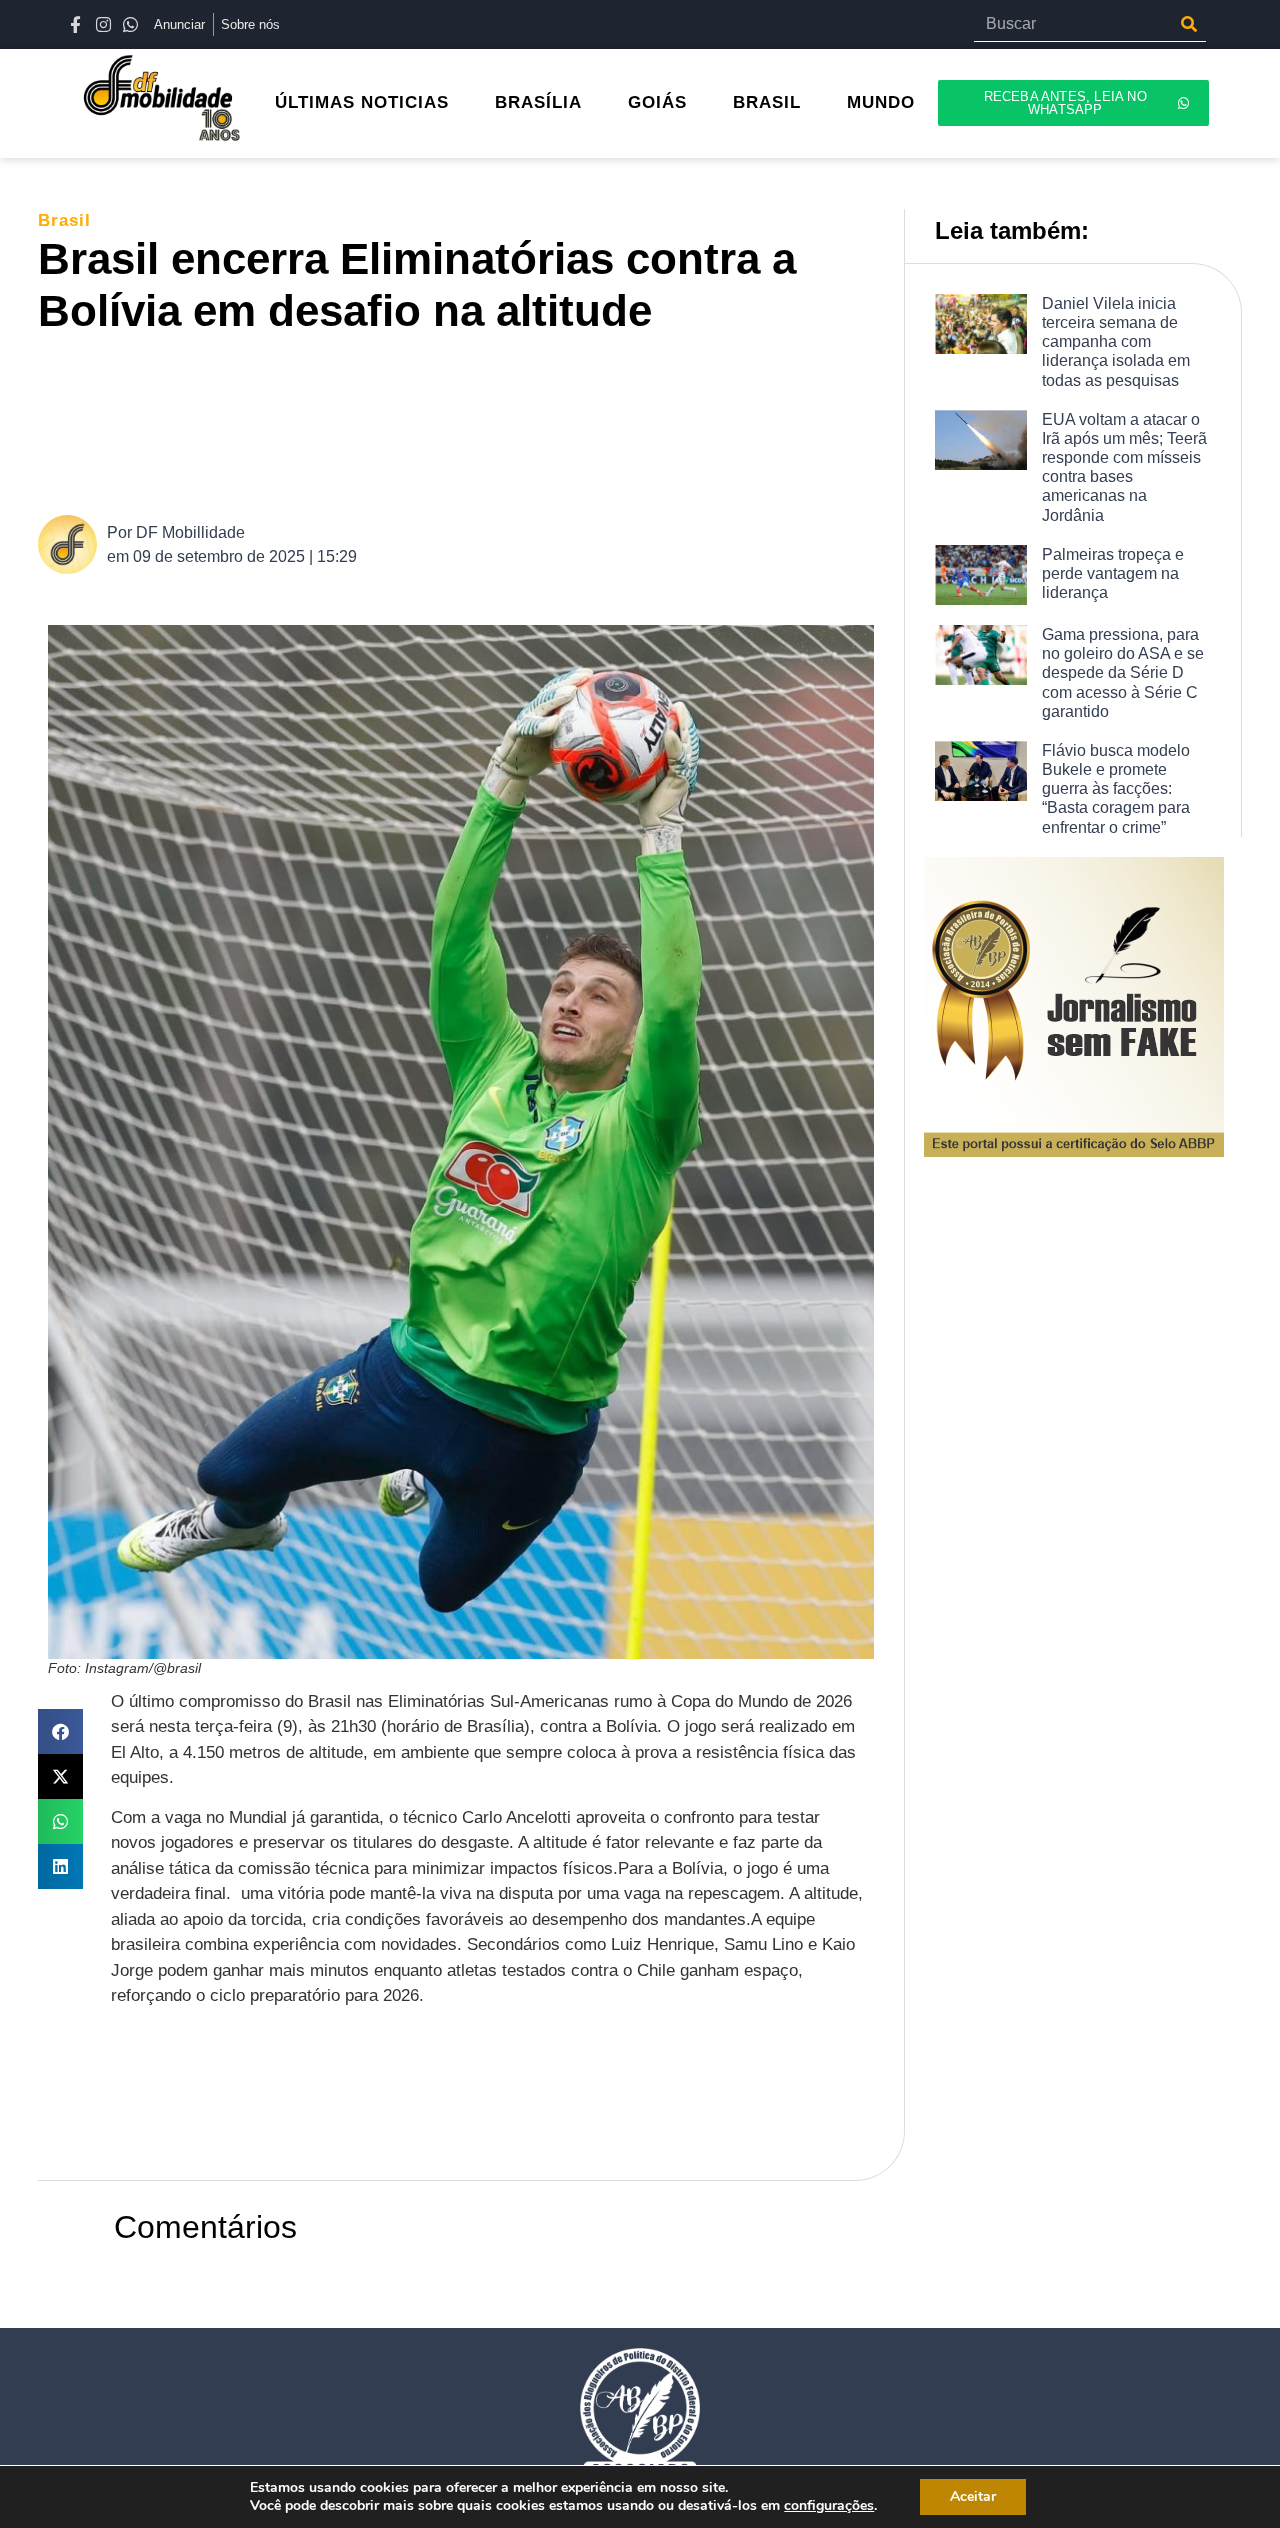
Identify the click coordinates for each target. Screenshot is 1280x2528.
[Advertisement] (471, 423)
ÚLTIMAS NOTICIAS (362, 102)
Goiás (657, 102)
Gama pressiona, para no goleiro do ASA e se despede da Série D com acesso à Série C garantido (1123, 673)
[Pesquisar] (1188, 24)
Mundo (881, 102)
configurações (829, 2506)
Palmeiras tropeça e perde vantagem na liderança (1113, 573)
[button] (60, 1731)
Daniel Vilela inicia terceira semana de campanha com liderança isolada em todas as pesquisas (1116, 342)
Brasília (538, 102)
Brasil (767, 102)
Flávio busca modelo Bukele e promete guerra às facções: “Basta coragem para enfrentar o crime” (1116, 789)
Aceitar (973, 2496)
